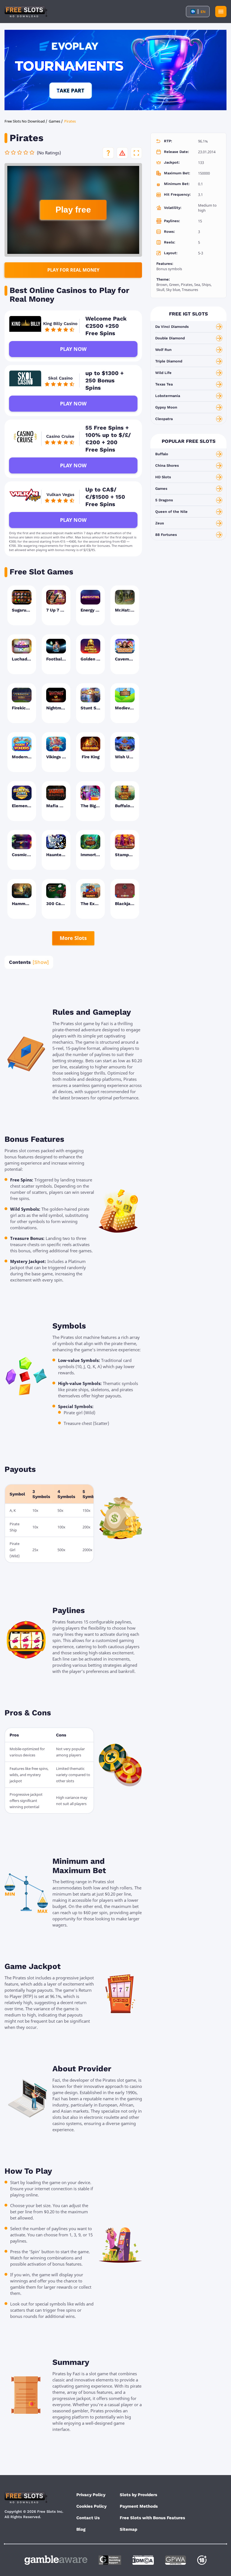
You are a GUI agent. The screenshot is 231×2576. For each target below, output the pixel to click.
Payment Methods (139, 2506)
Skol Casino (60, 378)
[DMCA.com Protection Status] (143, 2560)
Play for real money (73, 270)
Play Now (73, 349)
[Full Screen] (136, 153)
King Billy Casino (60, 324)
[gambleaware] (56, 2560)
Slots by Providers (138, 2495)
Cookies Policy (91, 2506)
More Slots (73, 938)
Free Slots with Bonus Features (152, 2518)
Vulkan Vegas (60, 495)
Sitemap (128, 2529)
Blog (81, 2529)
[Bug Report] (122, 153)
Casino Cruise (60, 436)
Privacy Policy (91, 2495)
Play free (73, 210)
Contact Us (88, 2518)
